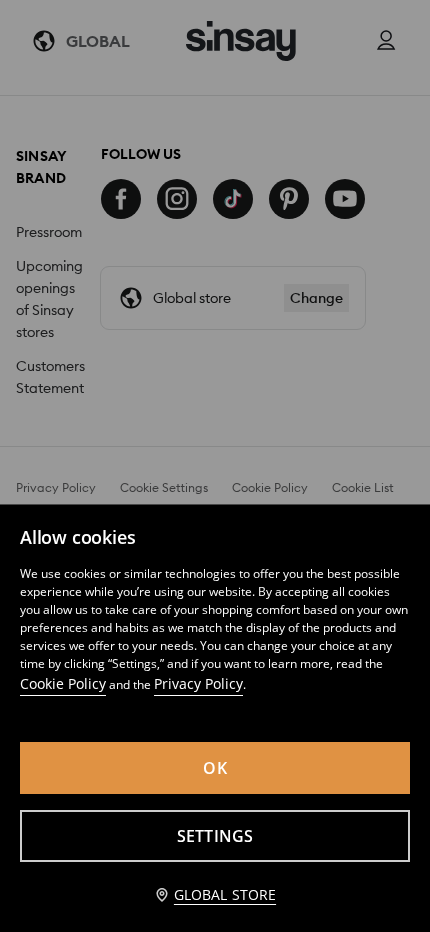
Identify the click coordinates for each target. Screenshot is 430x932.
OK (215, 768)
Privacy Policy (198, 683)
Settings (215, 836)
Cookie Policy (63, 683)
